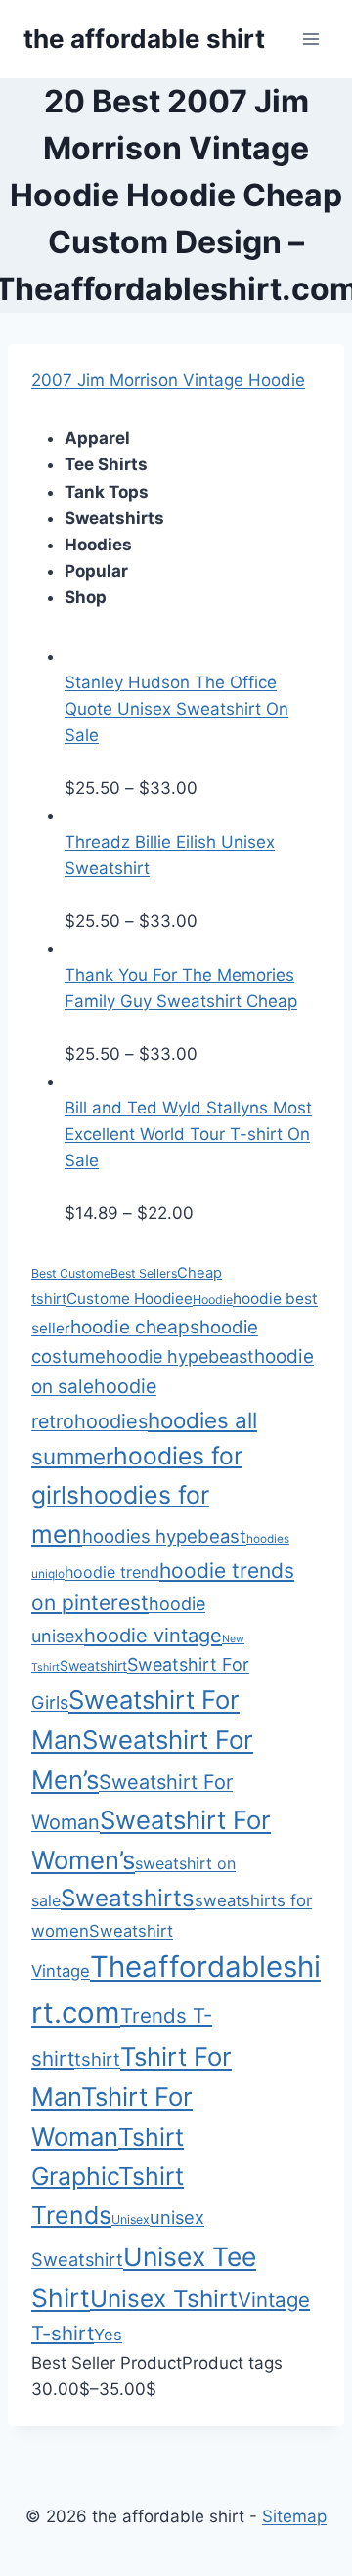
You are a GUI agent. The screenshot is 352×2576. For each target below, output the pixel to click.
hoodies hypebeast (164, 1536)
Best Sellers (144, 1273)
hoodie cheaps (135, 1327)
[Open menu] (310, 39)
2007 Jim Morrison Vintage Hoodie (168, 380)
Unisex (131, 2220)
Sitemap (294, 2516)
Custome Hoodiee (130, 1299)
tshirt (97, 2059)
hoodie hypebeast (180, 1356)
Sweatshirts (128, 1898)
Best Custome (71, 1273)
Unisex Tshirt (164, 2298)
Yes (108, 2335)
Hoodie (213, 1300)
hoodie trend (112, 1572)
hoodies (111, 1421)
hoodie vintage (153, 1636)
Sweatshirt (93, 1665)
